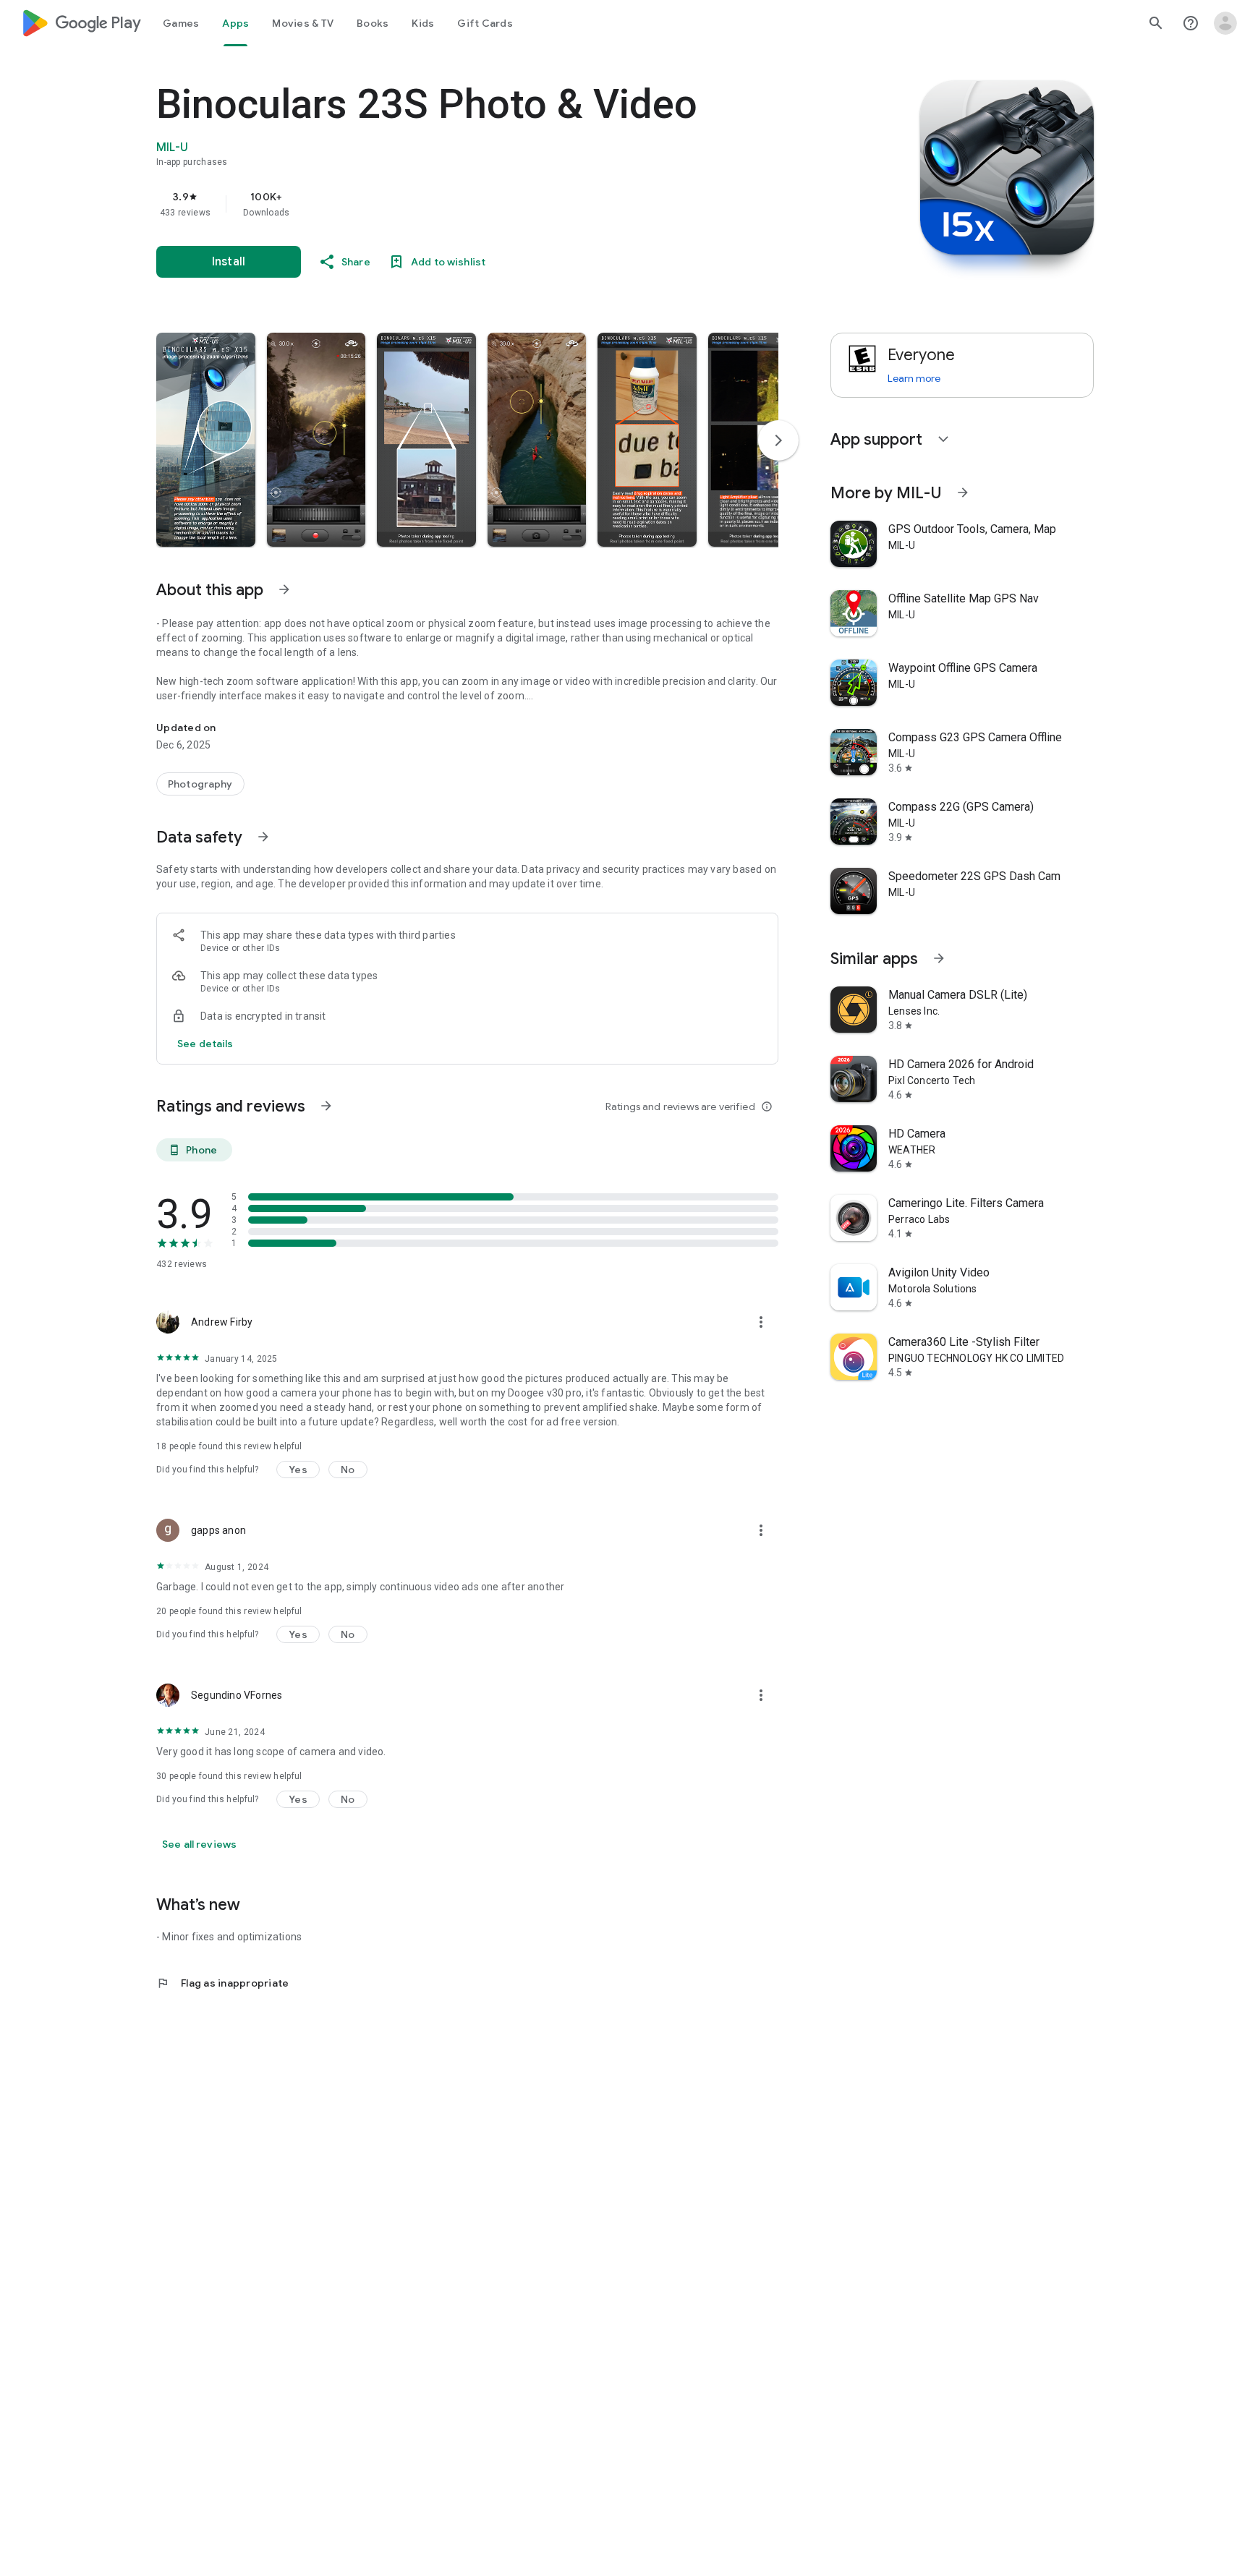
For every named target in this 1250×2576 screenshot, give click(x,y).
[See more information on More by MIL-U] (963, 492)
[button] (206, 440)
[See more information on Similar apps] (939, 958)
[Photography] (200, 784)
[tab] (181, 23)
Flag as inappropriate (222, 1983)
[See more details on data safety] (205, 1044)
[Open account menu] (1225, 23)
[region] (446, 204)
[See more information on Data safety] (263, 837)
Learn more (914, 378)
